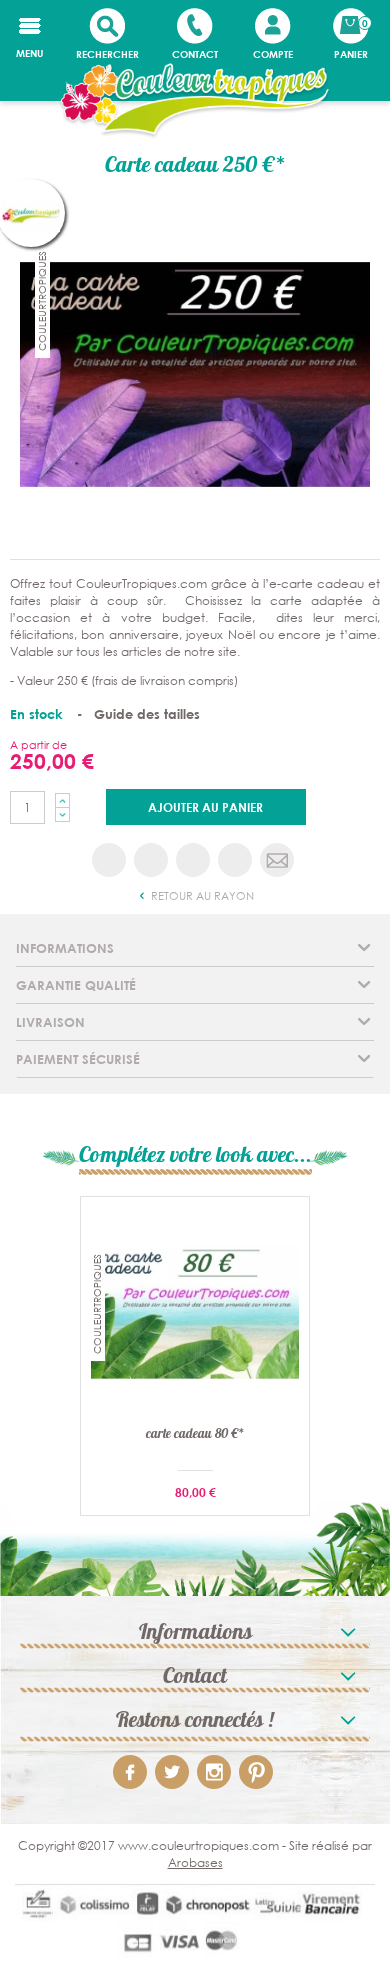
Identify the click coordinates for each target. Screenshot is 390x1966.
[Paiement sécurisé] (195, 1925)
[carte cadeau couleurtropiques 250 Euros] (195, 372)
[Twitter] (172, 1772)
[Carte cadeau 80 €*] (195, 1310)
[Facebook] (130, 1772)
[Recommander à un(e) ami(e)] (277, 860)
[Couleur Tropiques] (195, 101)
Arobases (195, 1862)
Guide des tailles (147, 714)
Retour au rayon (201, 896)
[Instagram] (214, 1772)
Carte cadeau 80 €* (195, 1436)
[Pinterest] (256, 1772)
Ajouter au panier (205, 807)
